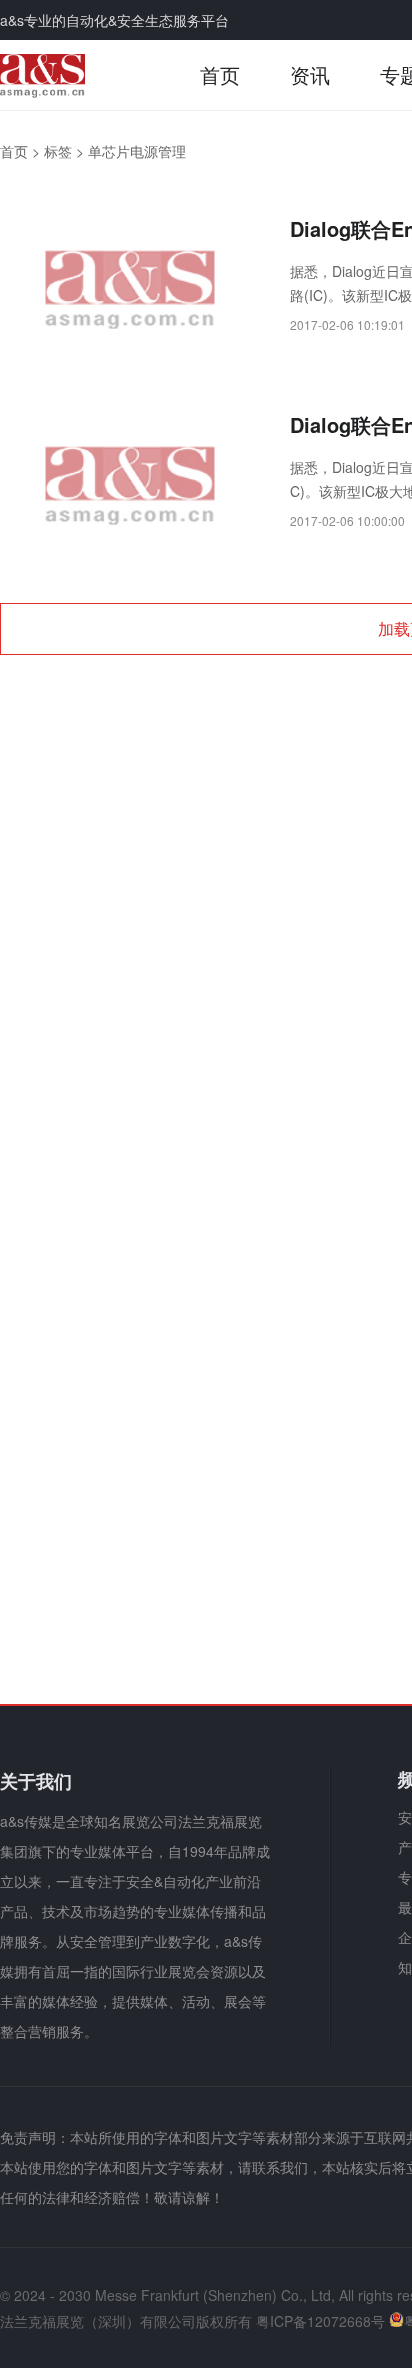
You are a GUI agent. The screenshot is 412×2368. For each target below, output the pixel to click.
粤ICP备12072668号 (320, 2321)
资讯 (310, 74)
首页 (220, 74)
